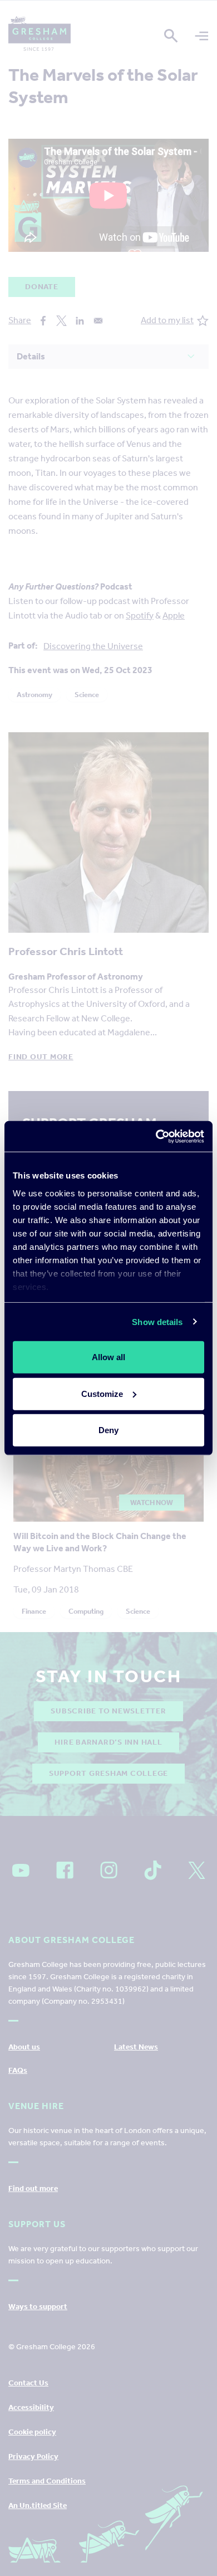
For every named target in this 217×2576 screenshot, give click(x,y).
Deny (108, 1430)
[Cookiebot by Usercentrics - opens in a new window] (156, 1136)
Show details (157, 1321)
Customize (102, 1393)
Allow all (108, 1357)
